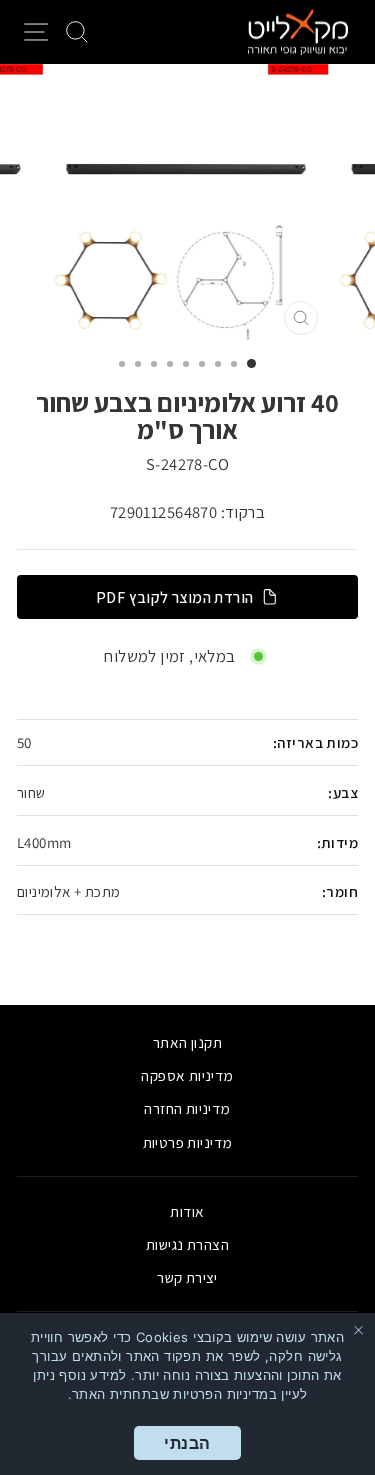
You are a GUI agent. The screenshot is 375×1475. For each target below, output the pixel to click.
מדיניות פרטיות (188, 1142)
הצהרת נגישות (187, 1244)
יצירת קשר (187, 1277)
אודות (187, 1211)
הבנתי (187, 1443)
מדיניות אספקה (187, 1075)
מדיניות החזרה (187, 1108)
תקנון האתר (187, 1042)
